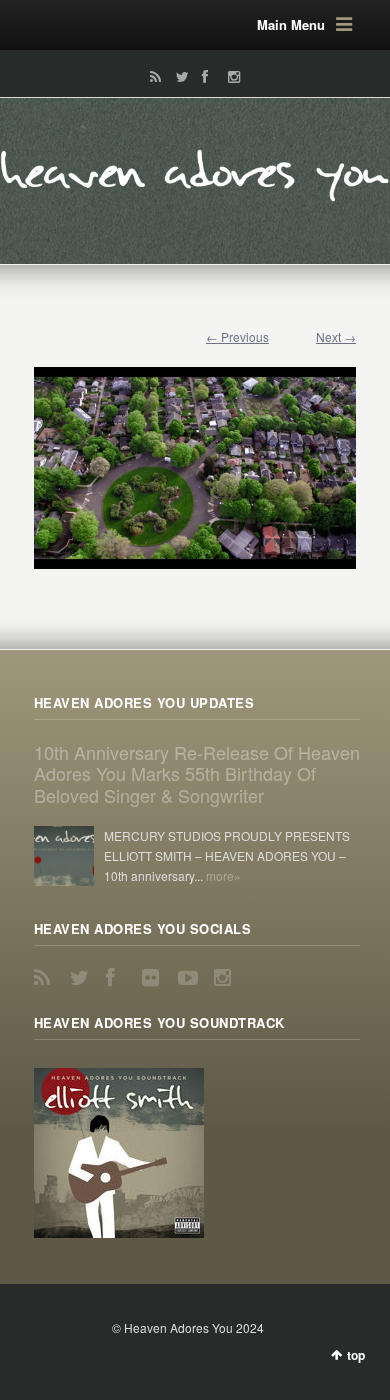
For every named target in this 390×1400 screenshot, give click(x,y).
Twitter (178, 77)
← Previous (237, 336)
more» (223, 875)
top (356, 1355)
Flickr (154, 978)
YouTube (190, 978)
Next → (336, 336)
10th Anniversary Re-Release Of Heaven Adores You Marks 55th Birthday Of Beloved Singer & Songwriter (197, 773)
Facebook (204, 77)
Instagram (229, 77)
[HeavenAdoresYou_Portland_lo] (195, 458)
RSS (152, 77)
